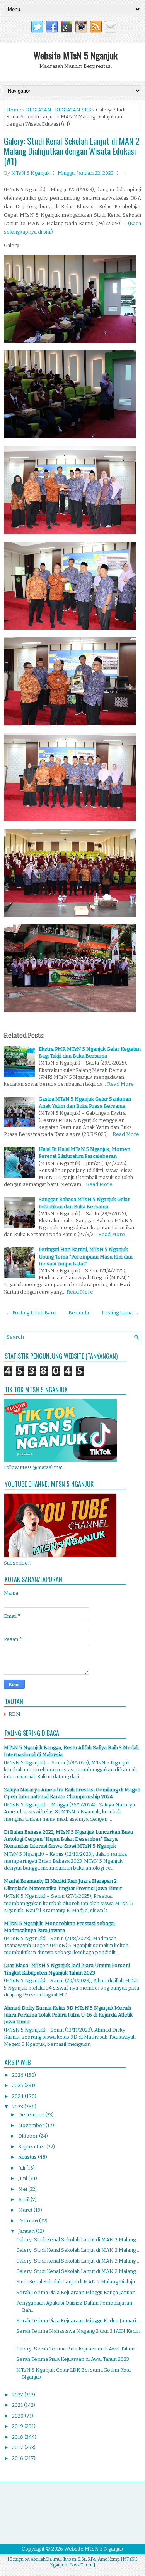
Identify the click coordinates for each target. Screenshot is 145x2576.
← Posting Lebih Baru (31, 1313)
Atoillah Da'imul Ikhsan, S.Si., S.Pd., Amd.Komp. (75, 2559)
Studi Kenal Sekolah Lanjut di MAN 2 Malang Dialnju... (77, 2282)
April (24, 2199)
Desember (32, 2115)
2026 (18, 2075)
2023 (18, 2107)
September (32, 2147)
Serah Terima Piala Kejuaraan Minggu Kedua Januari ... (78, 2321)
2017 (18, 2447)
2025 (18, 2085)
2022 (18, 2395)
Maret (26, 2210)
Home (14, 110)
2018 (18, 2437)
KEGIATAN (39, 110)
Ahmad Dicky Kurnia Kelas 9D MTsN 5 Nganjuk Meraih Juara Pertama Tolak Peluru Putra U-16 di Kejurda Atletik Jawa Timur (68, 2015)
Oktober (29, 2136)
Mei (23, 2189)
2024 (18, 2096)
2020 (18, 2416)
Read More (120, 1084)
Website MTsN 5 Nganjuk (76, 55)
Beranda (79, 1313)
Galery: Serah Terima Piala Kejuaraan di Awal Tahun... (77, 2349)
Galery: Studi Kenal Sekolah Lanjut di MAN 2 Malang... (78, 2240)
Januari (27, 2231)
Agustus (28, 2157)
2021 (18, 2405)
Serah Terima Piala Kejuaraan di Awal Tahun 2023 (73, 2359)
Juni (23, 2178)
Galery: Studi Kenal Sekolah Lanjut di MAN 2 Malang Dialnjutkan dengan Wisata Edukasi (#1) (72, 151)
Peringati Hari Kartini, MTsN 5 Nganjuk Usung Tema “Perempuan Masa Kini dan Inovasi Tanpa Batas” (86, 1256)
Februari (29, 2221)
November (32, 2125)
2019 (18, 2426)
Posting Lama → (120, 1313)
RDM (14, 1714)
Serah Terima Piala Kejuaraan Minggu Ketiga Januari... (78, 2292)
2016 (18, 2458)
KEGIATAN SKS (73, 110)
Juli (22, 2168)
